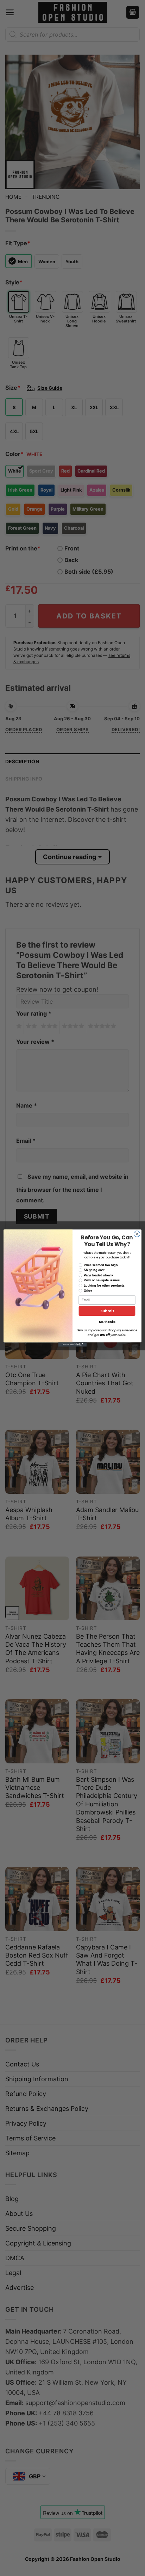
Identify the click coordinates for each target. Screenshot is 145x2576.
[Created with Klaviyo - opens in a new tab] (72, 1344)
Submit (107, 1311)
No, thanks (107, 1322)
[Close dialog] (137, 1234)
